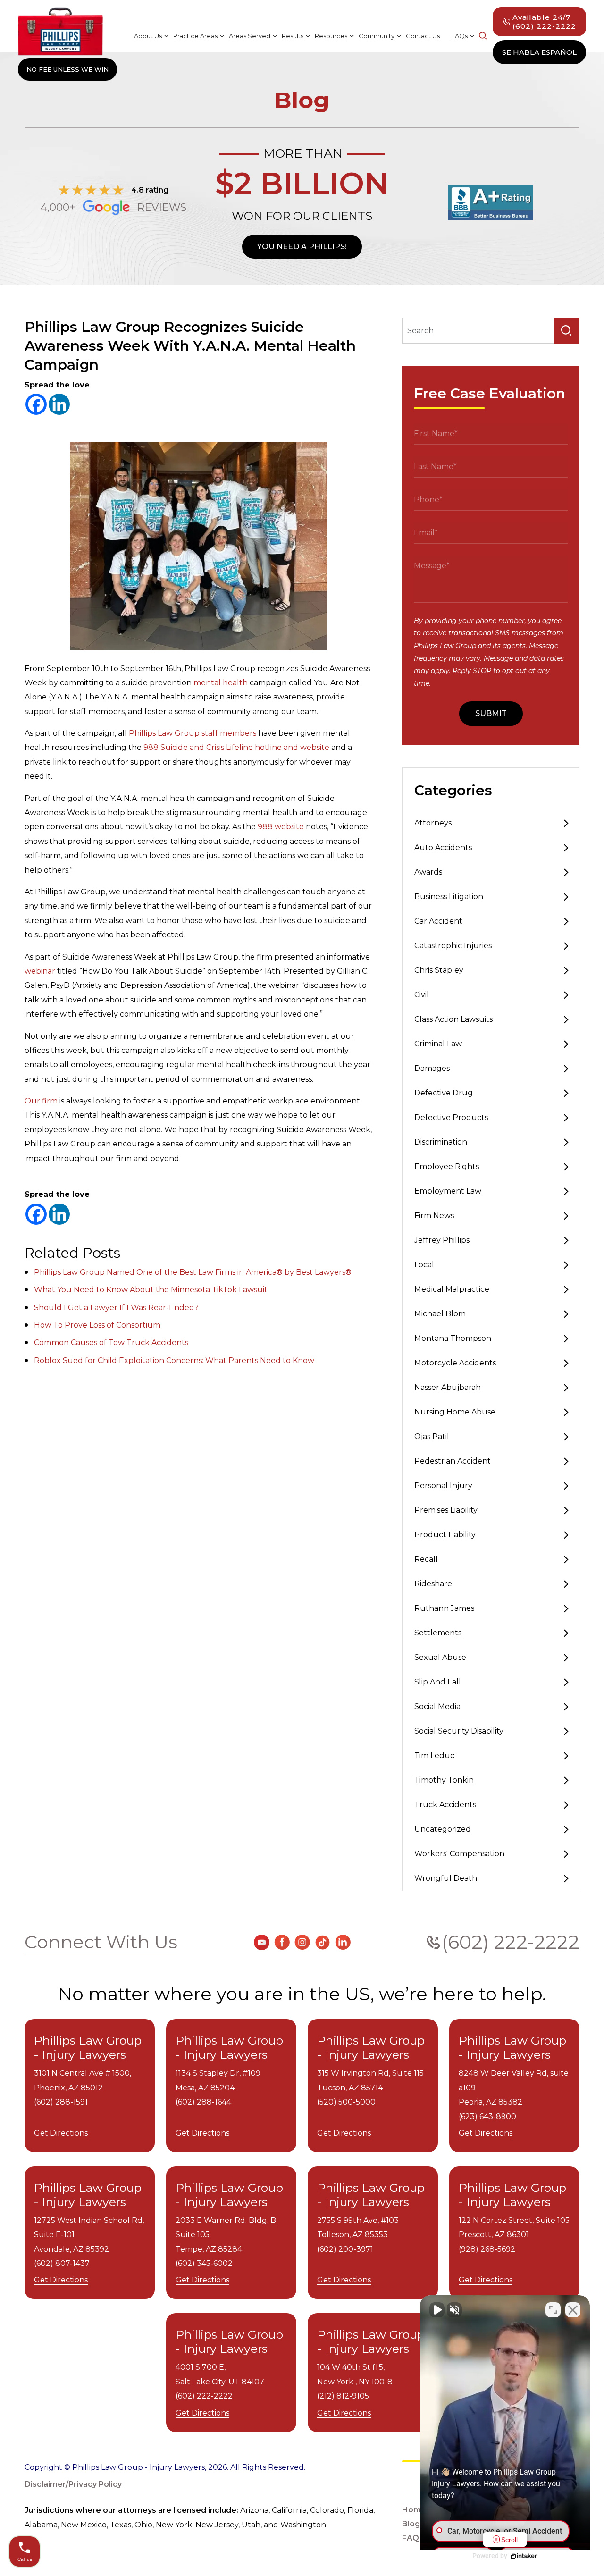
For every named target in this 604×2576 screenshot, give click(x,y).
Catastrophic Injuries (453, 946)
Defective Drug (444, 1093)
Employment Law (448, 1191)
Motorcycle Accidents (455, 1363)
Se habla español (539, 52)
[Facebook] (36, 404)
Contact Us (423, 36)
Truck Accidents (445, 1805)
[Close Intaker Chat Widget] (573, 2310)
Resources (331, 36)
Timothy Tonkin (444, 1780)
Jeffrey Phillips (442, 1240)
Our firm (41, 1101)
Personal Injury (443, 1486)
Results (293, 36)
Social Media (437, 1706)
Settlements (438, 1633)
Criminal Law (438, 1044)
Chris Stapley (439, 970)
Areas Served (250, 36)
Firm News (434, 1216)
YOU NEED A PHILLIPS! (302, 247)
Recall (426, 1559)
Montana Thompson (453, 1338)
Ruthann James (444, 1608)
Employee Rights (447, 1166)
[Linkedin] (59, 404)
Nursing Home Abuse (455, 1412)
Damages (432, 1068)
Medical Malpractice (452, 1289)
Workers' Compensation (459, 1854)
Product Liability (445, 1535)
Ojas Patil (432, 1436)
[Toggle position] (553, 2310)
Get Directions (61, 2133)
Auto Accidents (443, 847)
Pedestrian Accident (453, 1461)
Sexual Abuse (440, 1657)
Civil (422, 995)
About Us (148, 36)
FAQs (459, 36)
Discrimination (441, 1142)
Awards (428, 872)
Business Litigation (449, 897)
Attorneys (433, 823)
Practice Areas (195, 36)
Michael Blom (440, 1314)
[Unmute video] (437, 2310)
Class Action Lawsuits (453, 1019)
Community (377, 36)
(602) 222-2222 (511, 1942)
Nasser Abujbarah (448, 1387)
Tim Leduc (434, 1755)
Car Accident (438, 921)
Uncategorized (443, 1829)
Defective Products (451, 1117)
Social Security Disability (459, 1731)
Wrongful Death (446, 1878)
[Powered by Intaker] (524, 2556)
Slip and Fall (438, 1682)
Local (424, 1265)
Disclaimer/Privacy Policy (73, 2484)
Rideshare (433, 1584)
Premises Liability (446, 1510)
